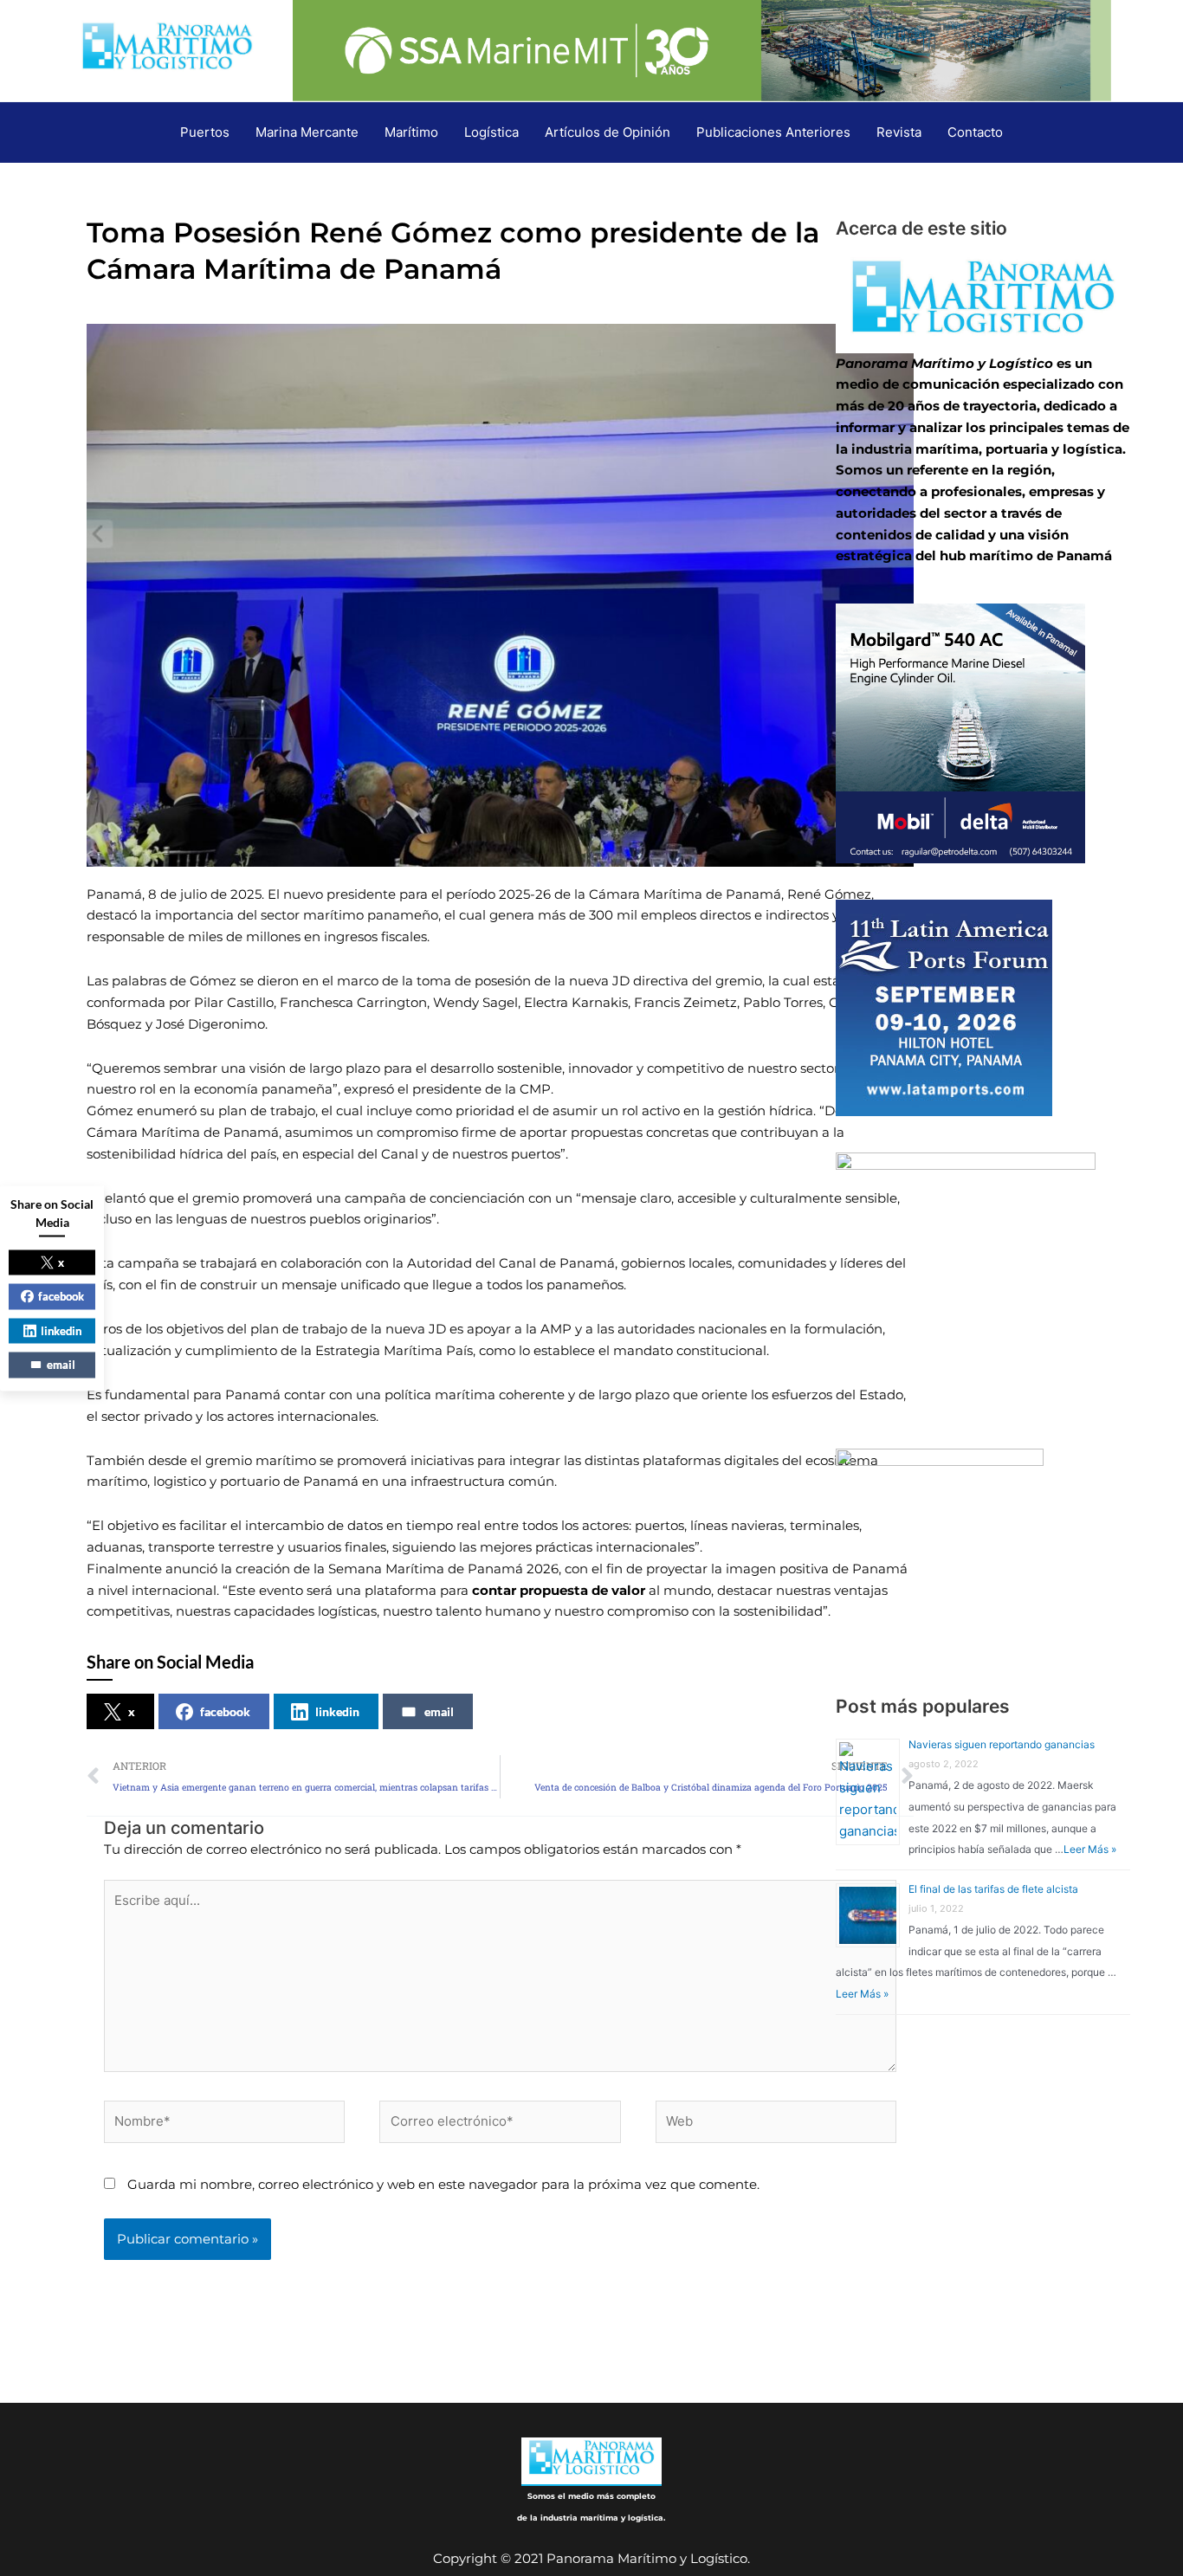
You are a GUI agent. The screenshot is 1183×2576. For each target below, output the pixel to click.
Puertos (205, 132)
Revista (899, 132)
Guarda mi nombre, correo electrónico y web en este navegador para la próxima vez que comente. (443, 2184)
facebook (225, 1711)
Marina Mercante (307, 132)
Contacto (975, 132)
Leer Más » (1090, 1849)
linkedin (337, 1711)
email (439, 1711)
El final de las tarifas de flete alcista (993, 1889)
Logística (491, 132)
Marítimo (411, 132)
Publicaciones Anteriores (773, 132)
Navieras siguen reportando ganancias (1002, 1744)
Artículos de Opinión (608, 132)
